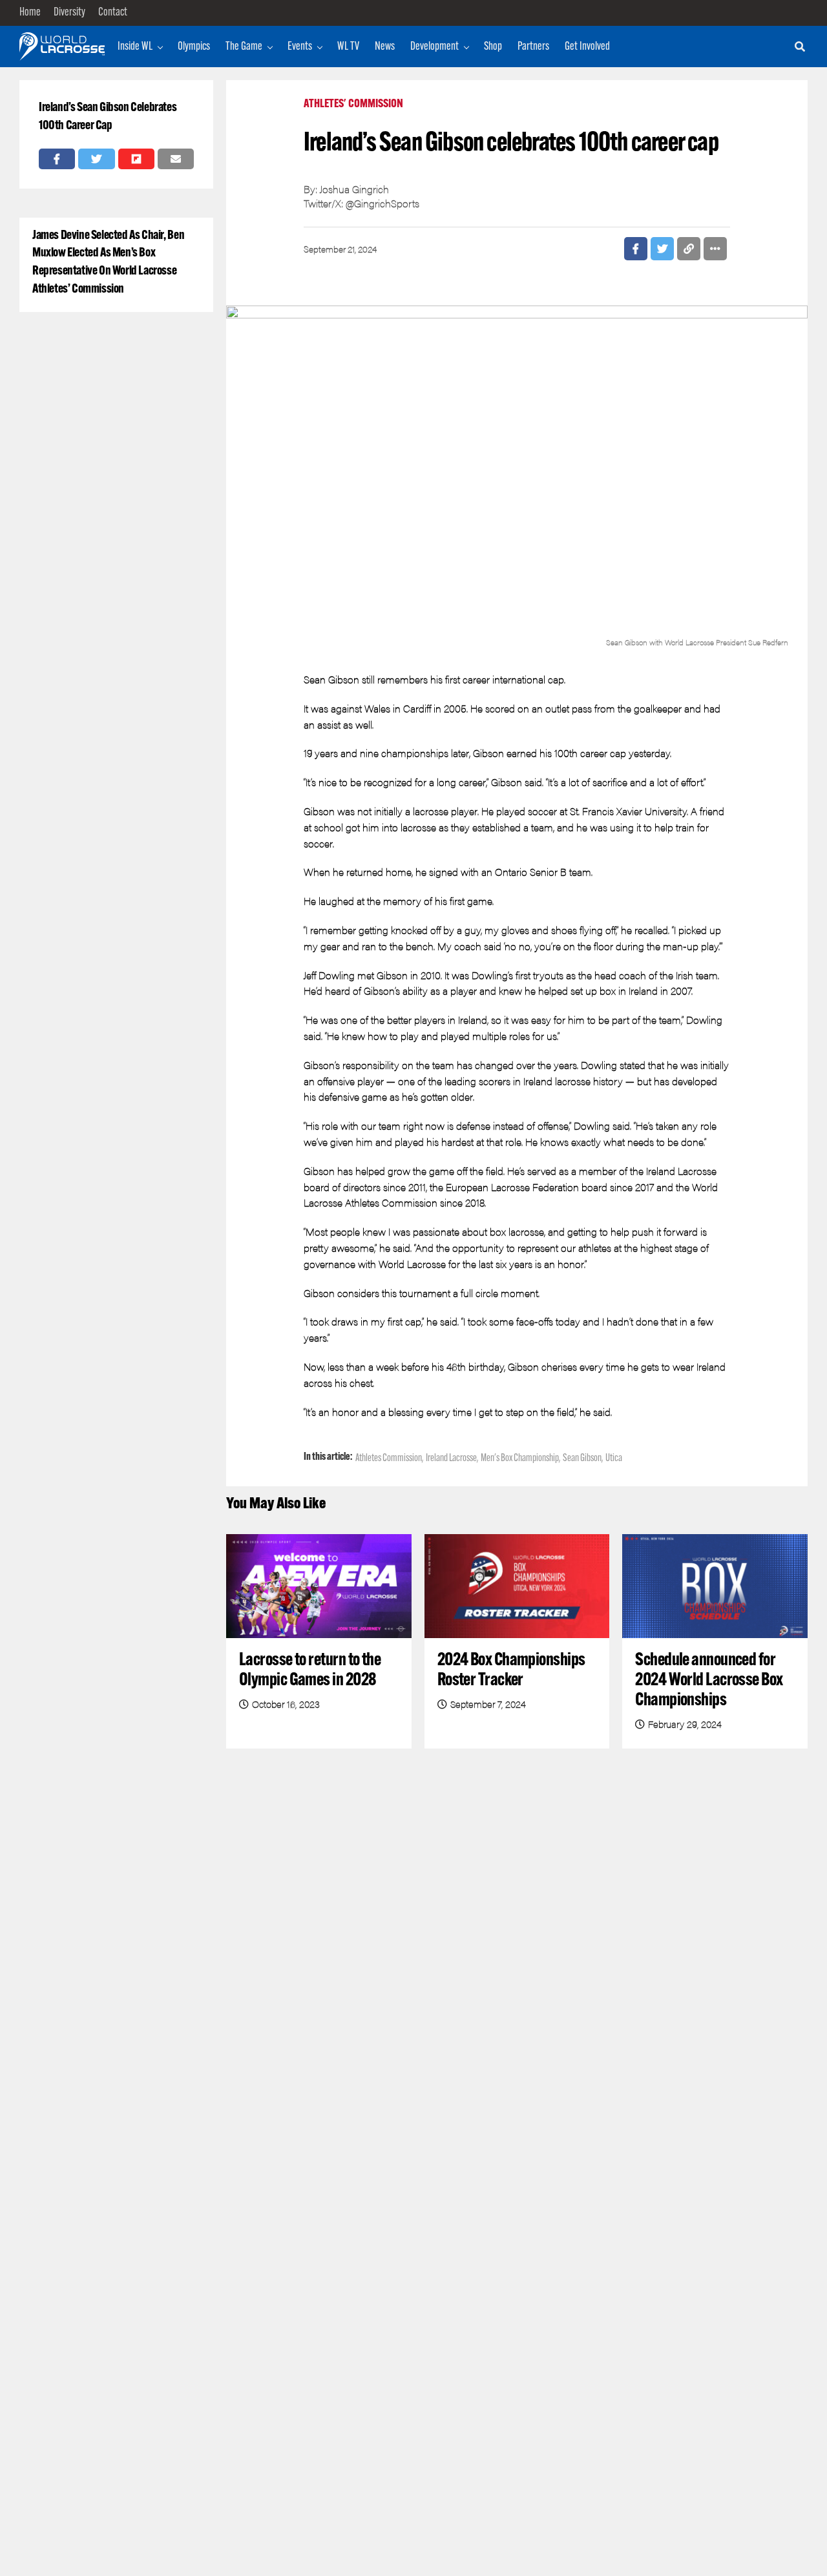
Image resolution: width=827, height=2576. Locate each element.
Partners (533, 47)
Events (300, 47)
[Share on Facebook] (57, 159)
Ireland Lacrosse (451, 1459)
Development (434, 47)
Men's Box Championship (520, 1459)
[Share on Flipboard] (136, 159)
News (385, 47)
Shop (493, 47)
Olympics (194, 47)
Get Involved (587, 47)
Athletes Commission (389, 1459)
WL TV (348, 47)
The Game (244, 47)
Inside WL (135, 47)
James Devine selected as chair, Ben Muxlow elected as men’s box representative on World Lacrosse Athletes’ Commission (108, 263)
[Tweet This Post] (96, 159)
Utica (614, 1459)
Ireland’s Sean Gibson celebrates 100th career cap (108, 117)
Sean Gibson (582, 1459)
